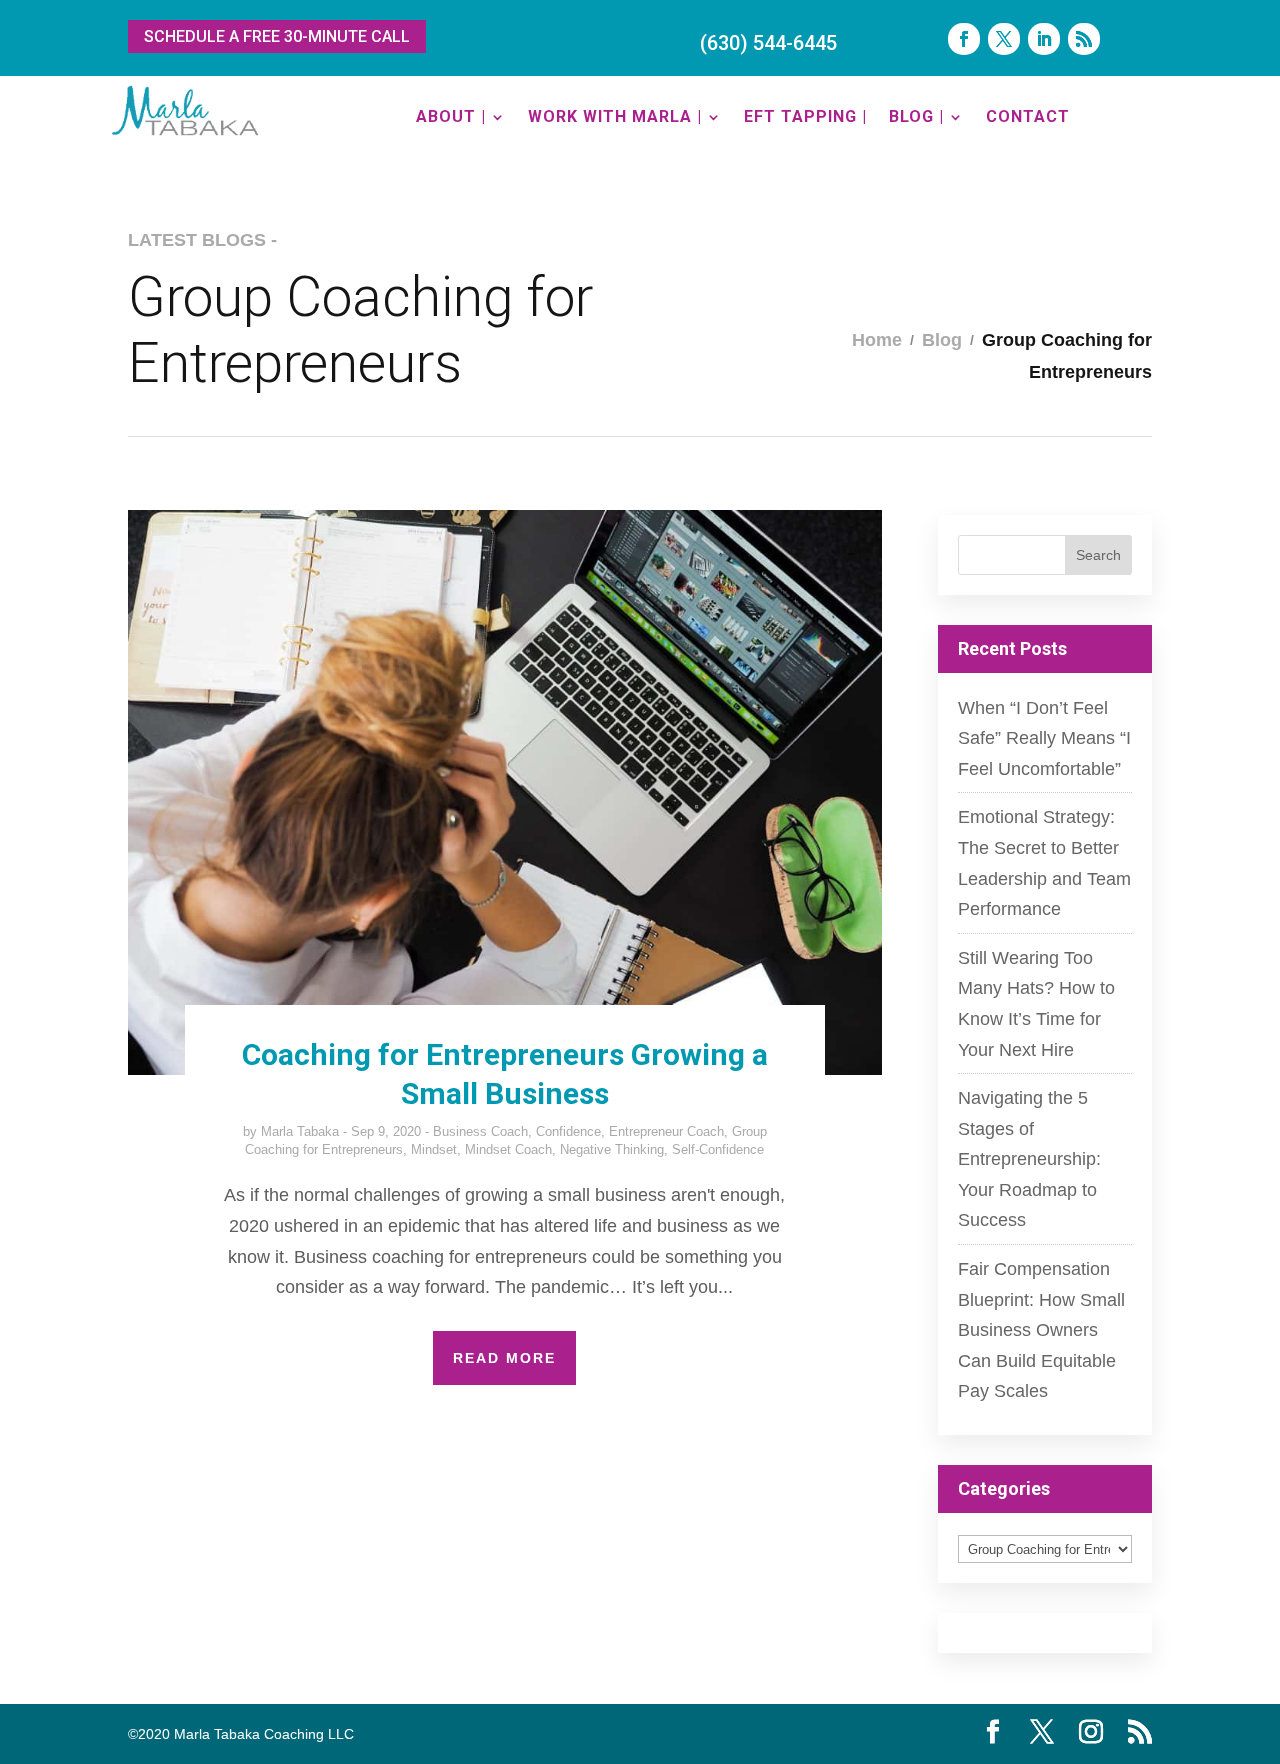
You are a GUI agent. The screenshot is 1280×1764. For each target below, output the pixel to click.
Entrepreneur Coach (666, 1131)
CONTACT (1028, 116)
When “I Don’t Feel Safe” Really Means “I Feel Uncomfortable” (1044, 738)
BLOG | (916, 116)
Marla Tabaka (300, 1131)
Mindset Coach (508, 1149)
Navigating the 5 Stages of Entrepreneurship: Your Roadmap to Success (1029, 1159)
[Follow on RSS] (1084, 39)
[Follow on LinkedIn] (1044, 39)
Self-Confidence (718, 1149)
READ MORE (504, 1358)
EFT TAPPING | (805, 116)
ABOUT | (451, 116)
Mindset (434, 1149)
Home (877, 340)
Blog (942, 340)
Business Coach (480, 1131)
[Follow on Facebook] (964, 39)
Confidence (568, 1131)
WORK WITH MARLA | (615, 116)
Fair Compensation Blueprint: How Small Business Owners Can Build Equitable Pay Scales (1041, 1330)
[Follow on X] (1004, 39)
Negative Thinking (612, 1149)
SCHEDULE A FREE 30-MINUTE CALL (277, 36)
